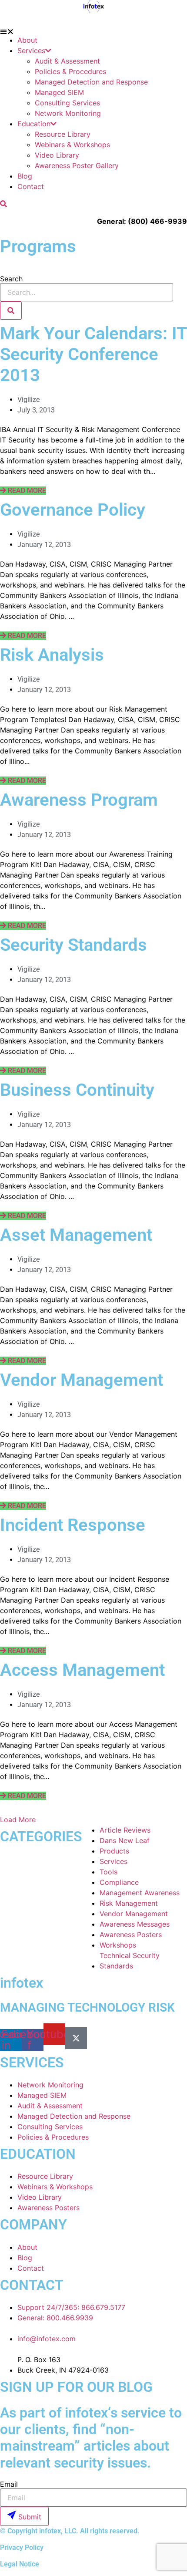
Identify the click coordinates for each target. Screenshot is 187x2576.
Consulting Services (67, 103)
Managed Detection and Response (91, 82)
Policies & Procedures (70, 71)
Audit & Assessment (67, 61)
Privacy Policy (22, 2547)
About (27, 40)
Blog (25, 176)
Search (11, 279)
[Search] (11, 311)
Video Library (57, 155)
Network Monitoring (68, 113)
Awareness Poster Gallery (77, 165)
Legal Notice (20, 2564)
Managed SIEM (59, 92)
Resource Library (63, 134)
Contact (31, 186)
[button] (93, 31)
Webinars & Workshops (72, 145)
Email (9, 2484)
